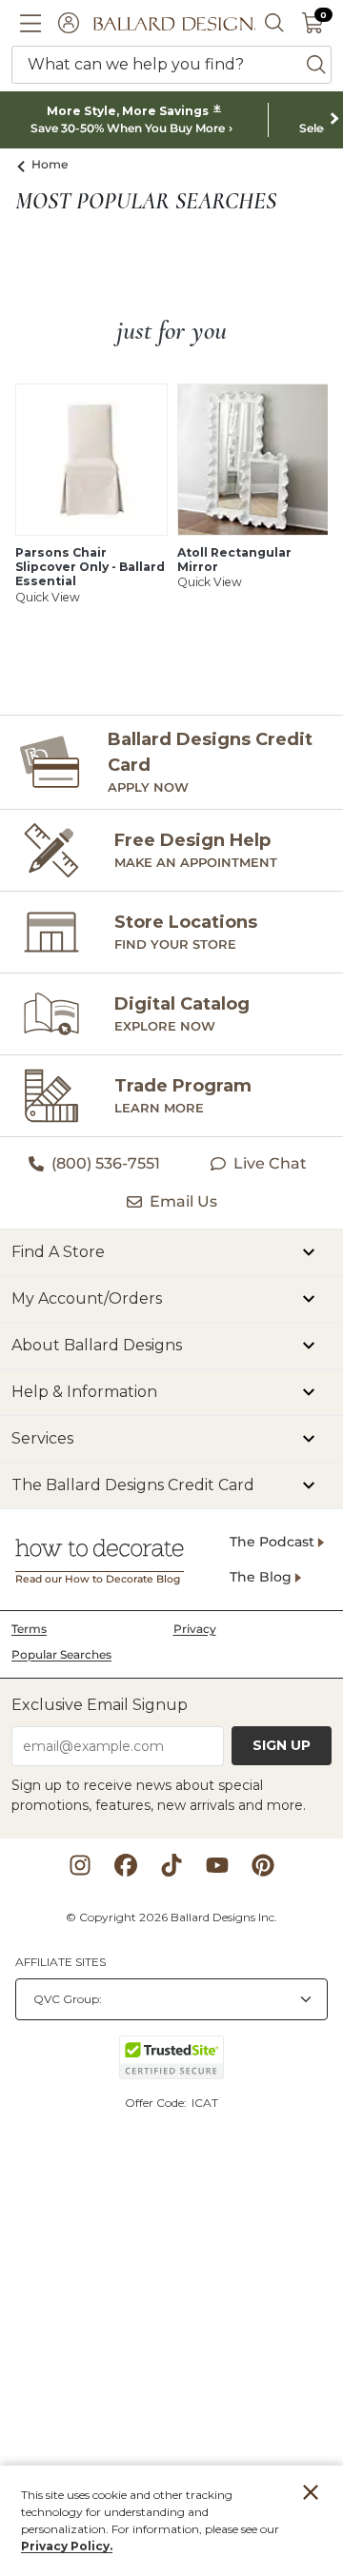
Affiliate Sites (61, 1962)
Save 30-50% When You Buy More (128, 128)
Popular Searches (61, 1654)
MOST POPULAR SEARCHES (146, 202)
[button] (30, 23)
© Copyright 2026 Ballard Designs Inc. (171, 1917)
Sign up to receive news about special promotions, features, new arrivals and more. (159, 1795)
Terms (29, 1629)
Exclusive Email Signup (100, 1705)
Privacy (195, 1629)
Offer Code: (157, 2103)
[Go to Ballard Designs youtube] (217, 1865)
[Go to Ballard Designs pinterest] (263, 1865)
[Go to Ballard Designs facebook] (126, 1865)
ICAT (205, 2103)
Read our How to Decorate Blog (98, 1579)
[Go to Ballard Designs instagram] (80, 1865)
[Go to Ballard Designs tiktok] (171, 1865)
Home (50, 164)
